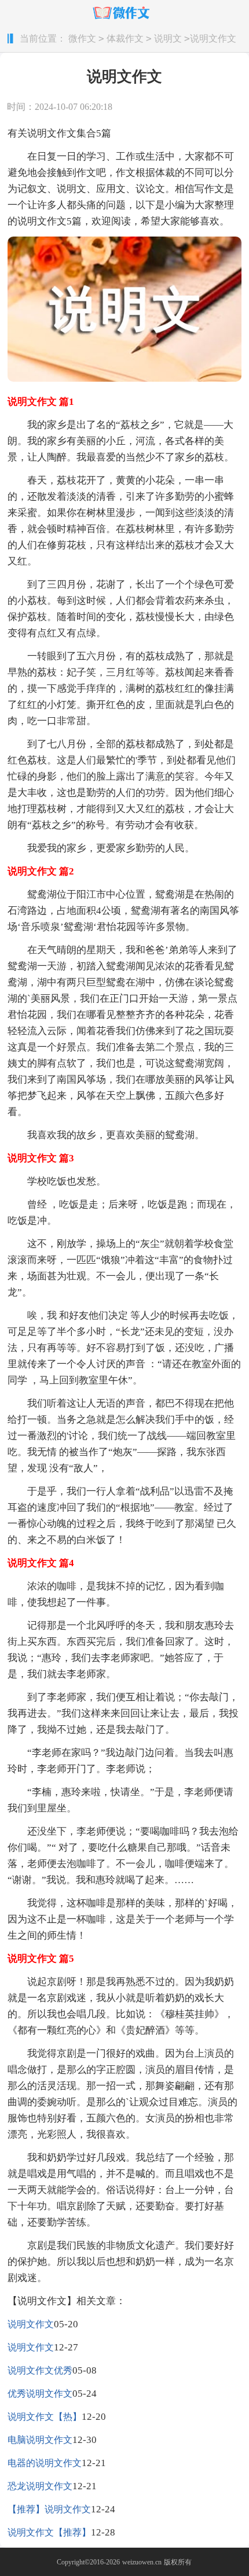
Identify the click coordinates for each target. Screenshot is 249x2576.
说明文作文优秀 (40, 2370)
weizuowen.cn (142, 2562)
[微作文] (125, 13)
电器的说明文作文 (45, 2463)
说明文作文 (31, 2324)
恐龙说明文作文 (40, 2486)
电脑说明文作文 (40, 2440)
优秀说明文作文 (40, 2394)
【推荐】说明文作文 (49, 2509)
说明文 (168, 38)
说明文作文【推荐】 (49, 2532)
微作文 (82, 38)
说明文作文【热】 (45, 2417)
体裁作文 (125, 38)
